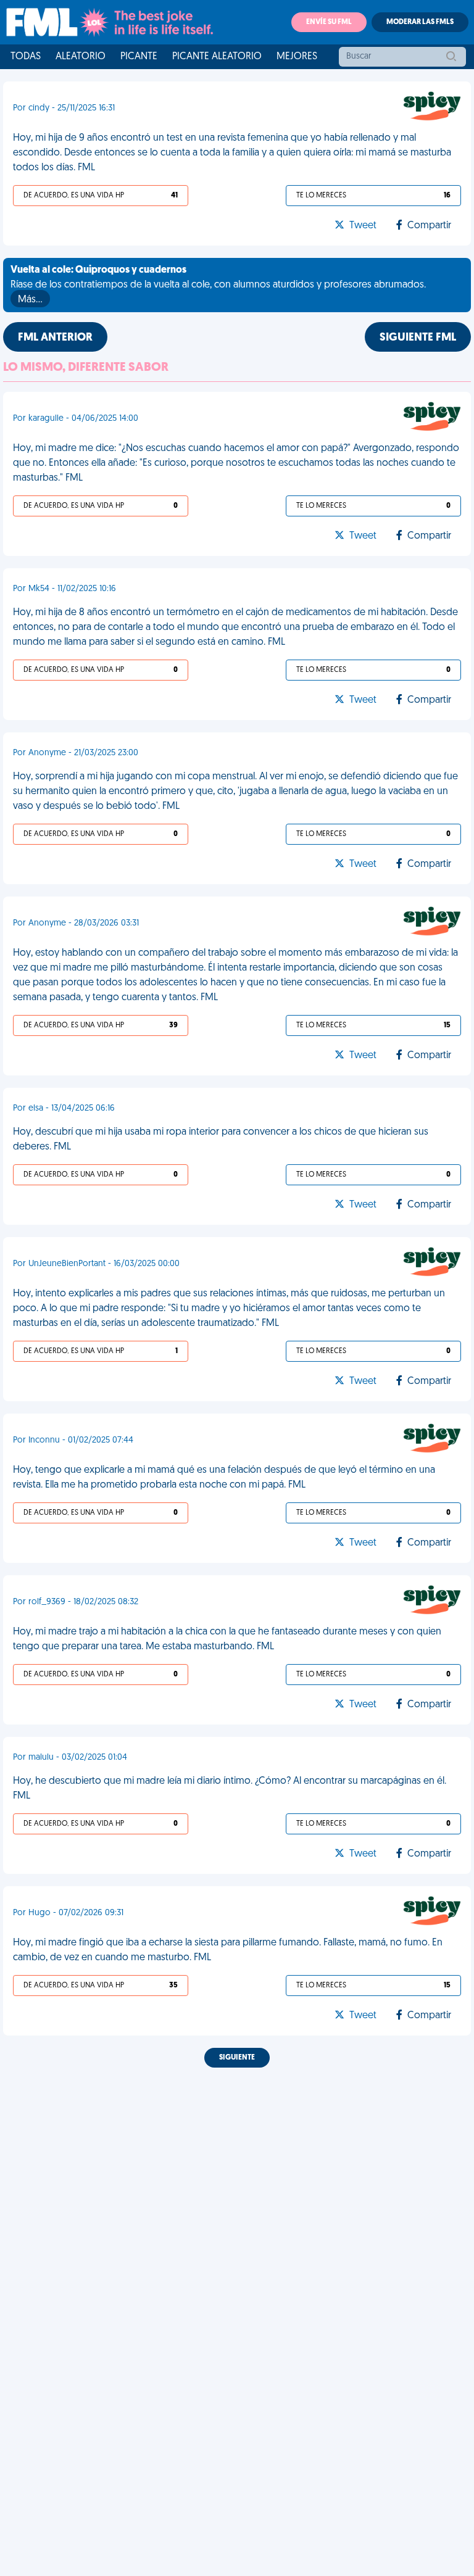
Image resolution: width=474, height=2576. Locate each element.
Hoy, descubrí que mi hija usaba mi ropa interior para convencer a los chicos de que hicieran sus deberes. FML (221, 1140)
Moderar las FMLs (420, 22)
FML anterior (55, 338)
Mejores (297, 57)
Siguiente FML (418, 338)
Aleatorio (81, 57)
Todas (26, 57)
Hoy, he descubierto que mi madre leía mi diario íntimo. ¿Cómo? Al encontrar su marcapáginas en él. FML (230, 1789)
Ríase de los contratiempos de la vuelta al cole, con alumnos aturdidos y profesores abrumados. (218, 285)
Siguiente (237, 2058)
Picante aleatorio (217, 57)
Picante (139, 57)
